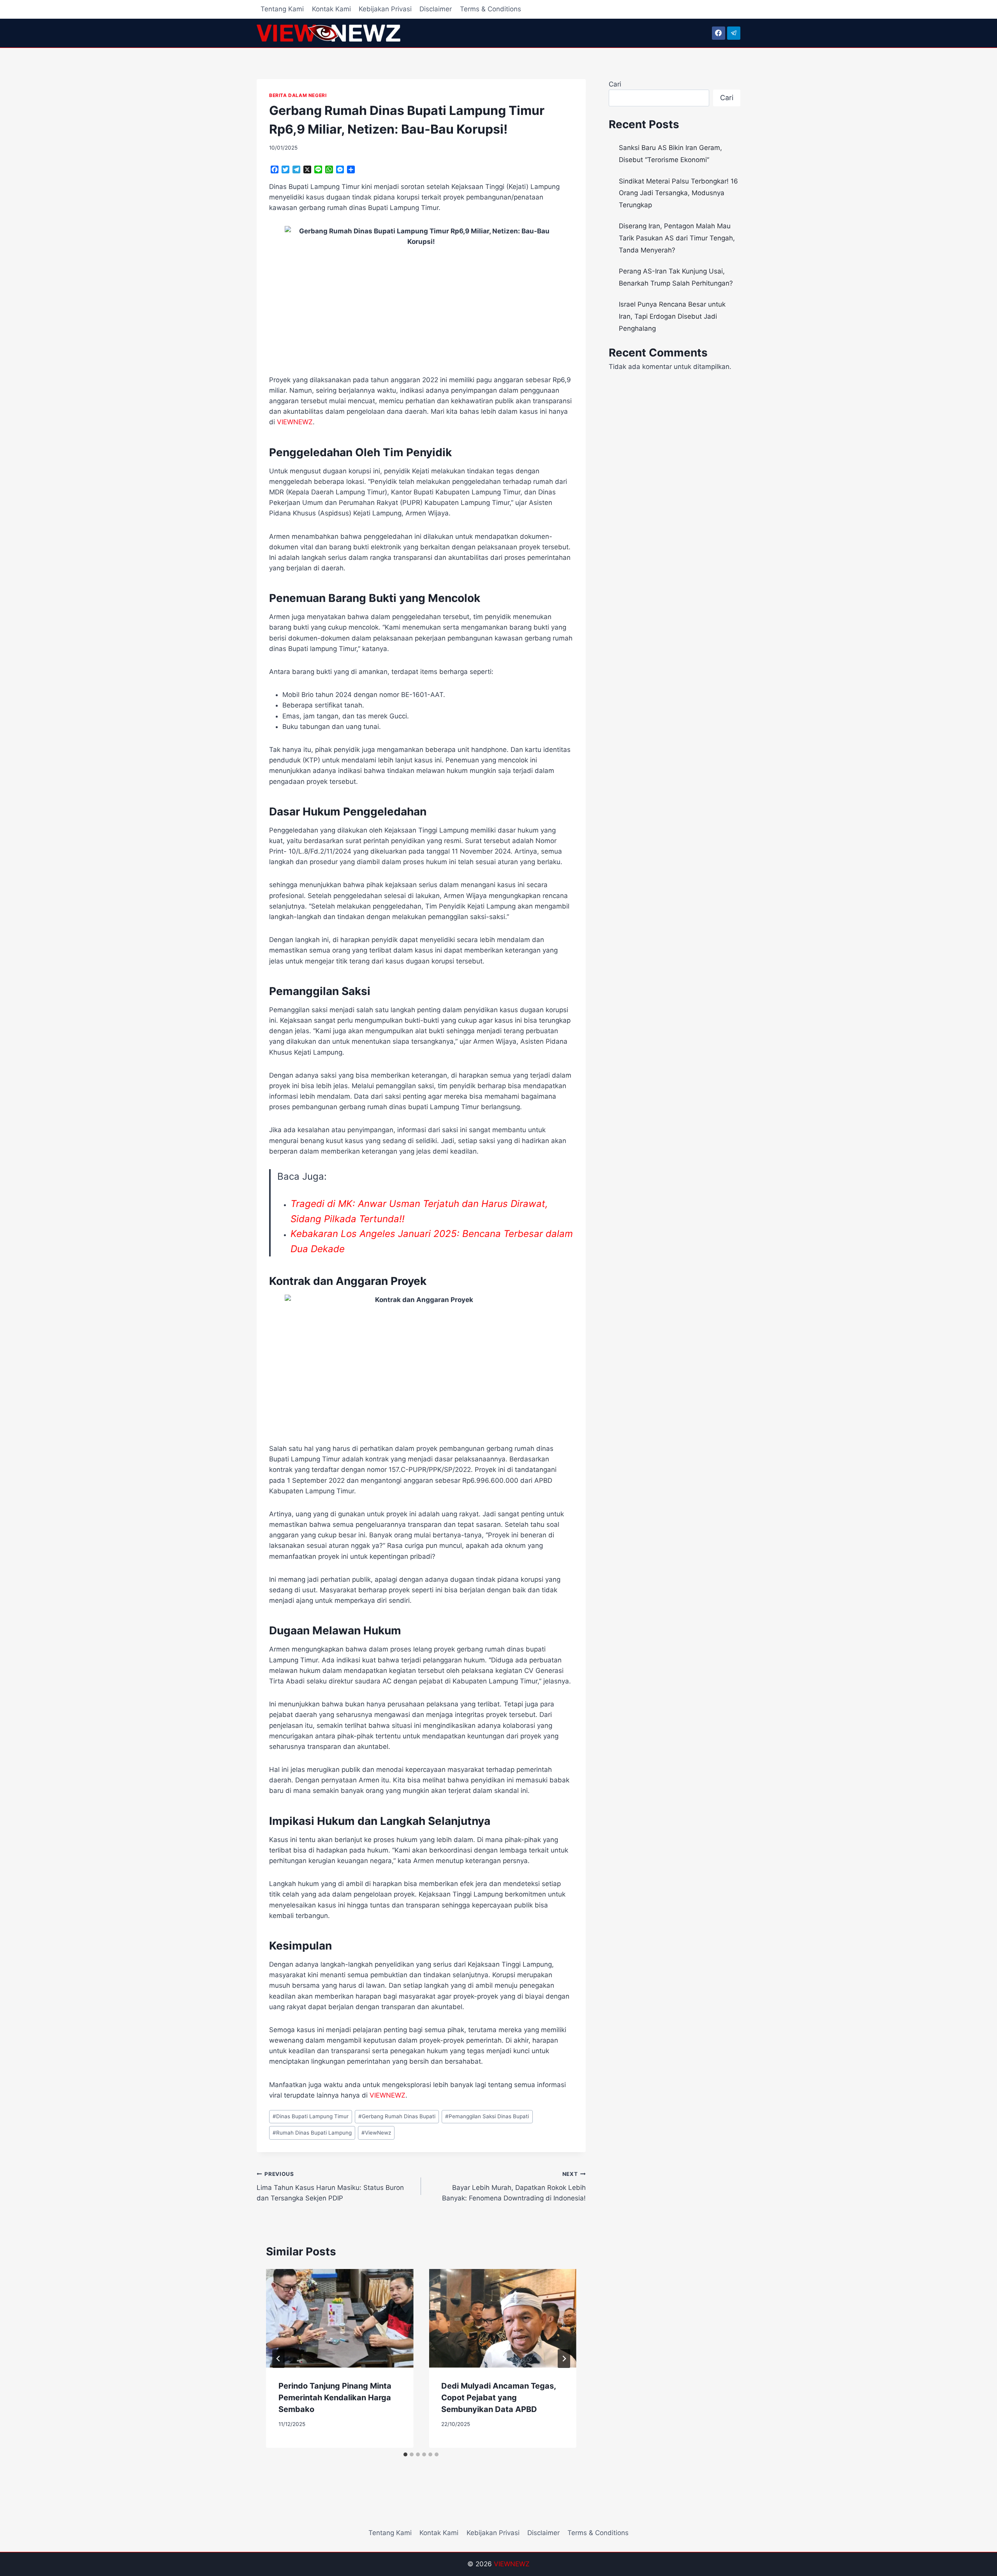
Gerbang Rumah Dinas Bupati (397, 2116)
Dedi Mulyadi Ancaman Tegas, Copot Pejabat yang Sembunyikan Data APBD (498, 2398)
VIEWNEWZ (512, 2564)
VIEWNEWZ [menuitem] (295, 422)
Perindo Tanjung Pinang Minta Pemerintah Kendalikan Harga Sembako (335, 2398)
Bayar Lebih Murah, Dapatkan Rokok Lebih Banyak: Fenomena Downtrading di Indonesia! (514, 2186)
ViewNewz (376, 2133)
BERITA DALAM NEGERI (298, 95)
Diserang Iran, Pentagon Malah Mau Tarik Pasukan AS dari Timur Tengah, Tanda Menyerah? (677, 238)
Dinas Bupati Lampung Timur (311, 2116)
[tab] (405, 2454)
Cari (615, 84)
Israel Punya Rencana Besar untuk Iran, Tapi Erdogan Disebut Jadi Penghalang (672, 316)
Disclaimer (436, 9)
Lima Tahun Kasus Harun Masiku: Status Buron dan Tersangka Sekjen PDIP (330, 2186)
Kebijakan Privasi (385, 9)
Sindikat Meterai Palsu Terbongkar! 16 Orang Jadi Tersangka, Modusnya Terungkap (678, 193)
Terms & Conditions (491, 9)
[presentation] (340, 2318)
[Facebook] (719, 33)
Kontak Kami (331, 9)
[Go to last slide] (278, 2359)
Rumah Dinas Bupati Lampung (312, 2133)
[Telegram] (734, 33)
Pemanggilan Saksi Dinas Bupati (487, 2116)
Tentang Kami (282, 9)
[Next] (564, 2359)
